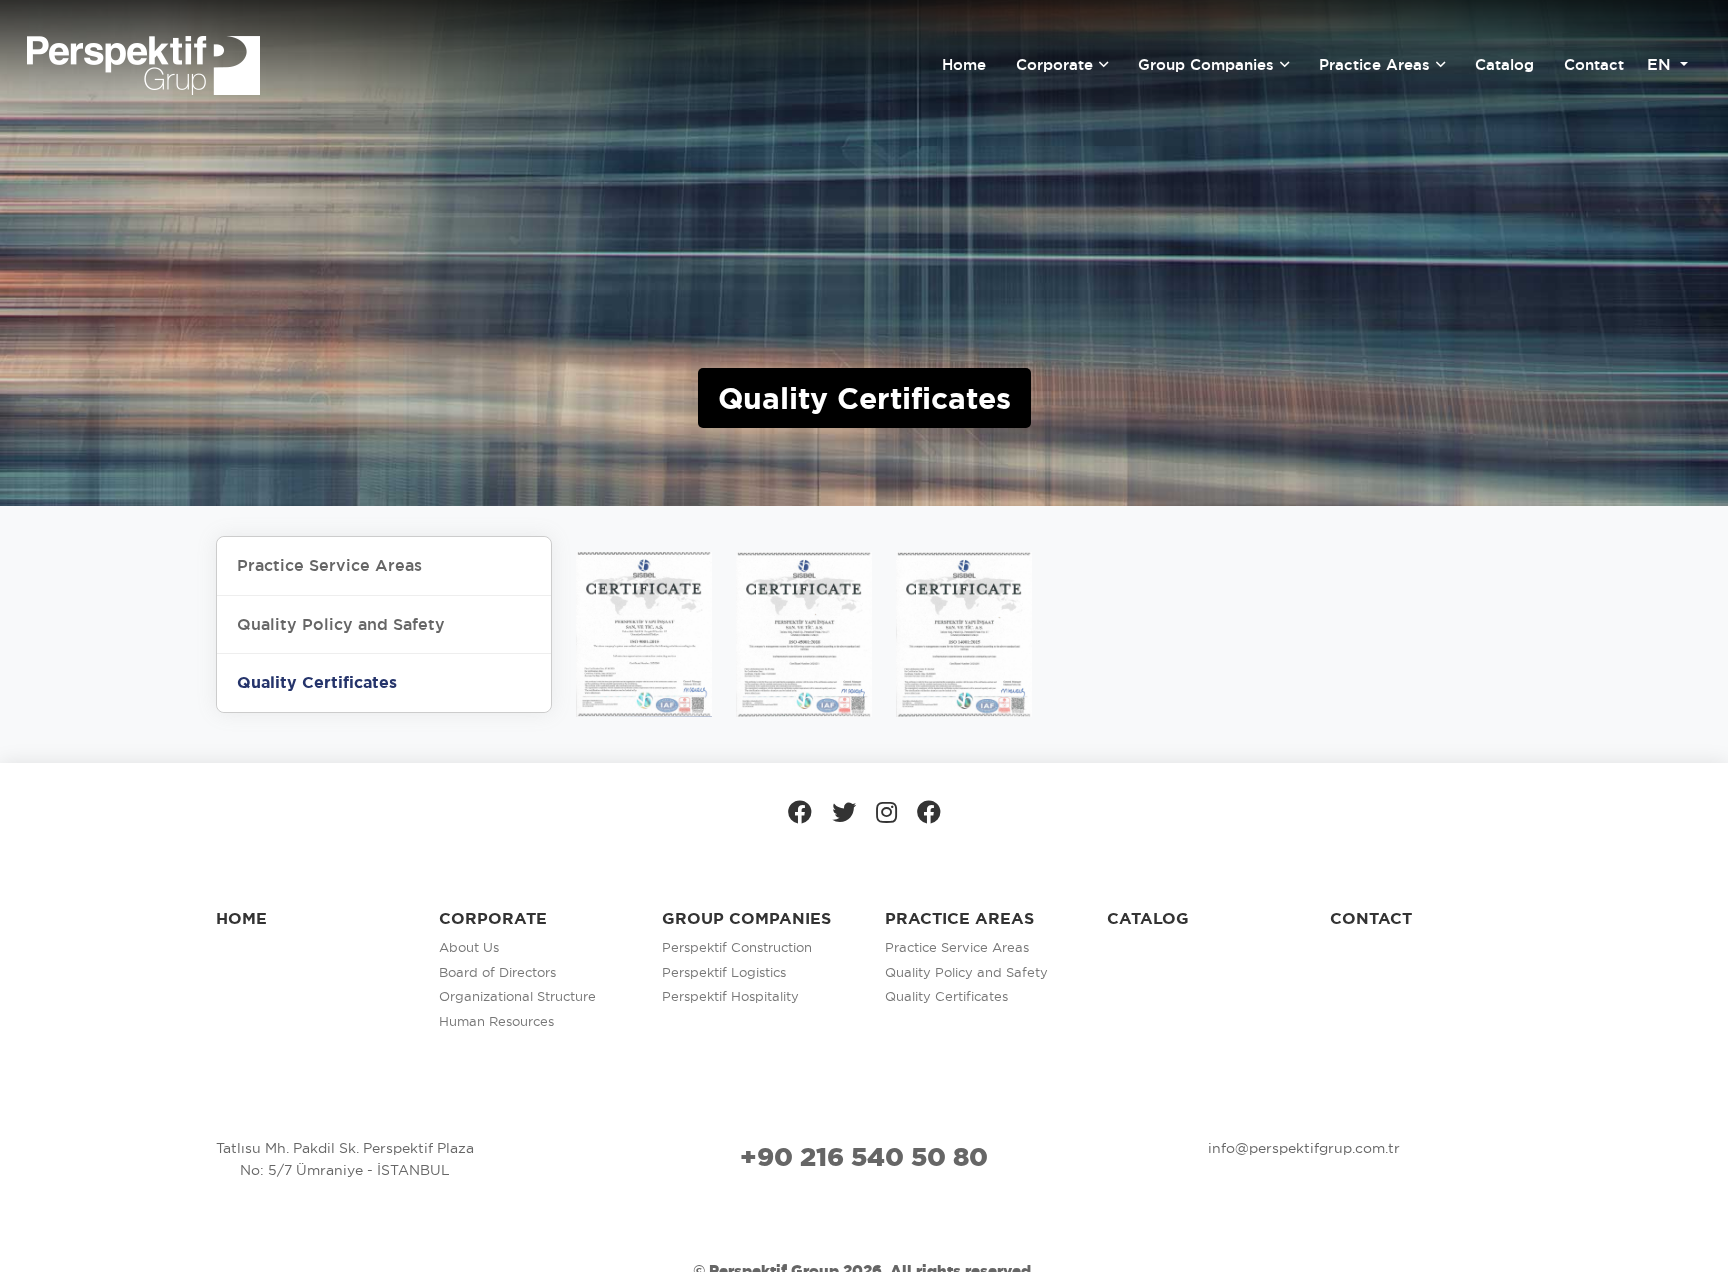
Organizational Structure (517, 996)
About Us (469, 947)
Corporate (493, 918)
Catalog (1148, 918)
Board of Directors (497, 972)
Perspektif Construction (737, 947)
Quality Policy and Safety (966, 972)
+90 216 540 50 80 (864, 1157)
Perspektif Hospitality (730, 996)
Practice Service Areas (957, 947)
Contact (1371, 918)
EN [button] (1661, 64)
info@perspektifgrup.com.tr (1304, 1148)
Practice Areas (959, 918)
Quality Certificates (946, 996)
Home (241, 918)
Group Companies (746, 918)
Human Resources (496, 1021)
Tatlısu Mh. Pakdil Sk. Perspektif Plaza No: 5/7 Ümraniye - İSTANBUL (345, 1159)
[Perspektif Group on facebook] (800, 812)
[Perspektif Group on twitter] (844, 812)
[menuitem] (964, 65)
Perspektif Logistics (724, 972)
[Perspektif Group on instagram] (886, 812)
